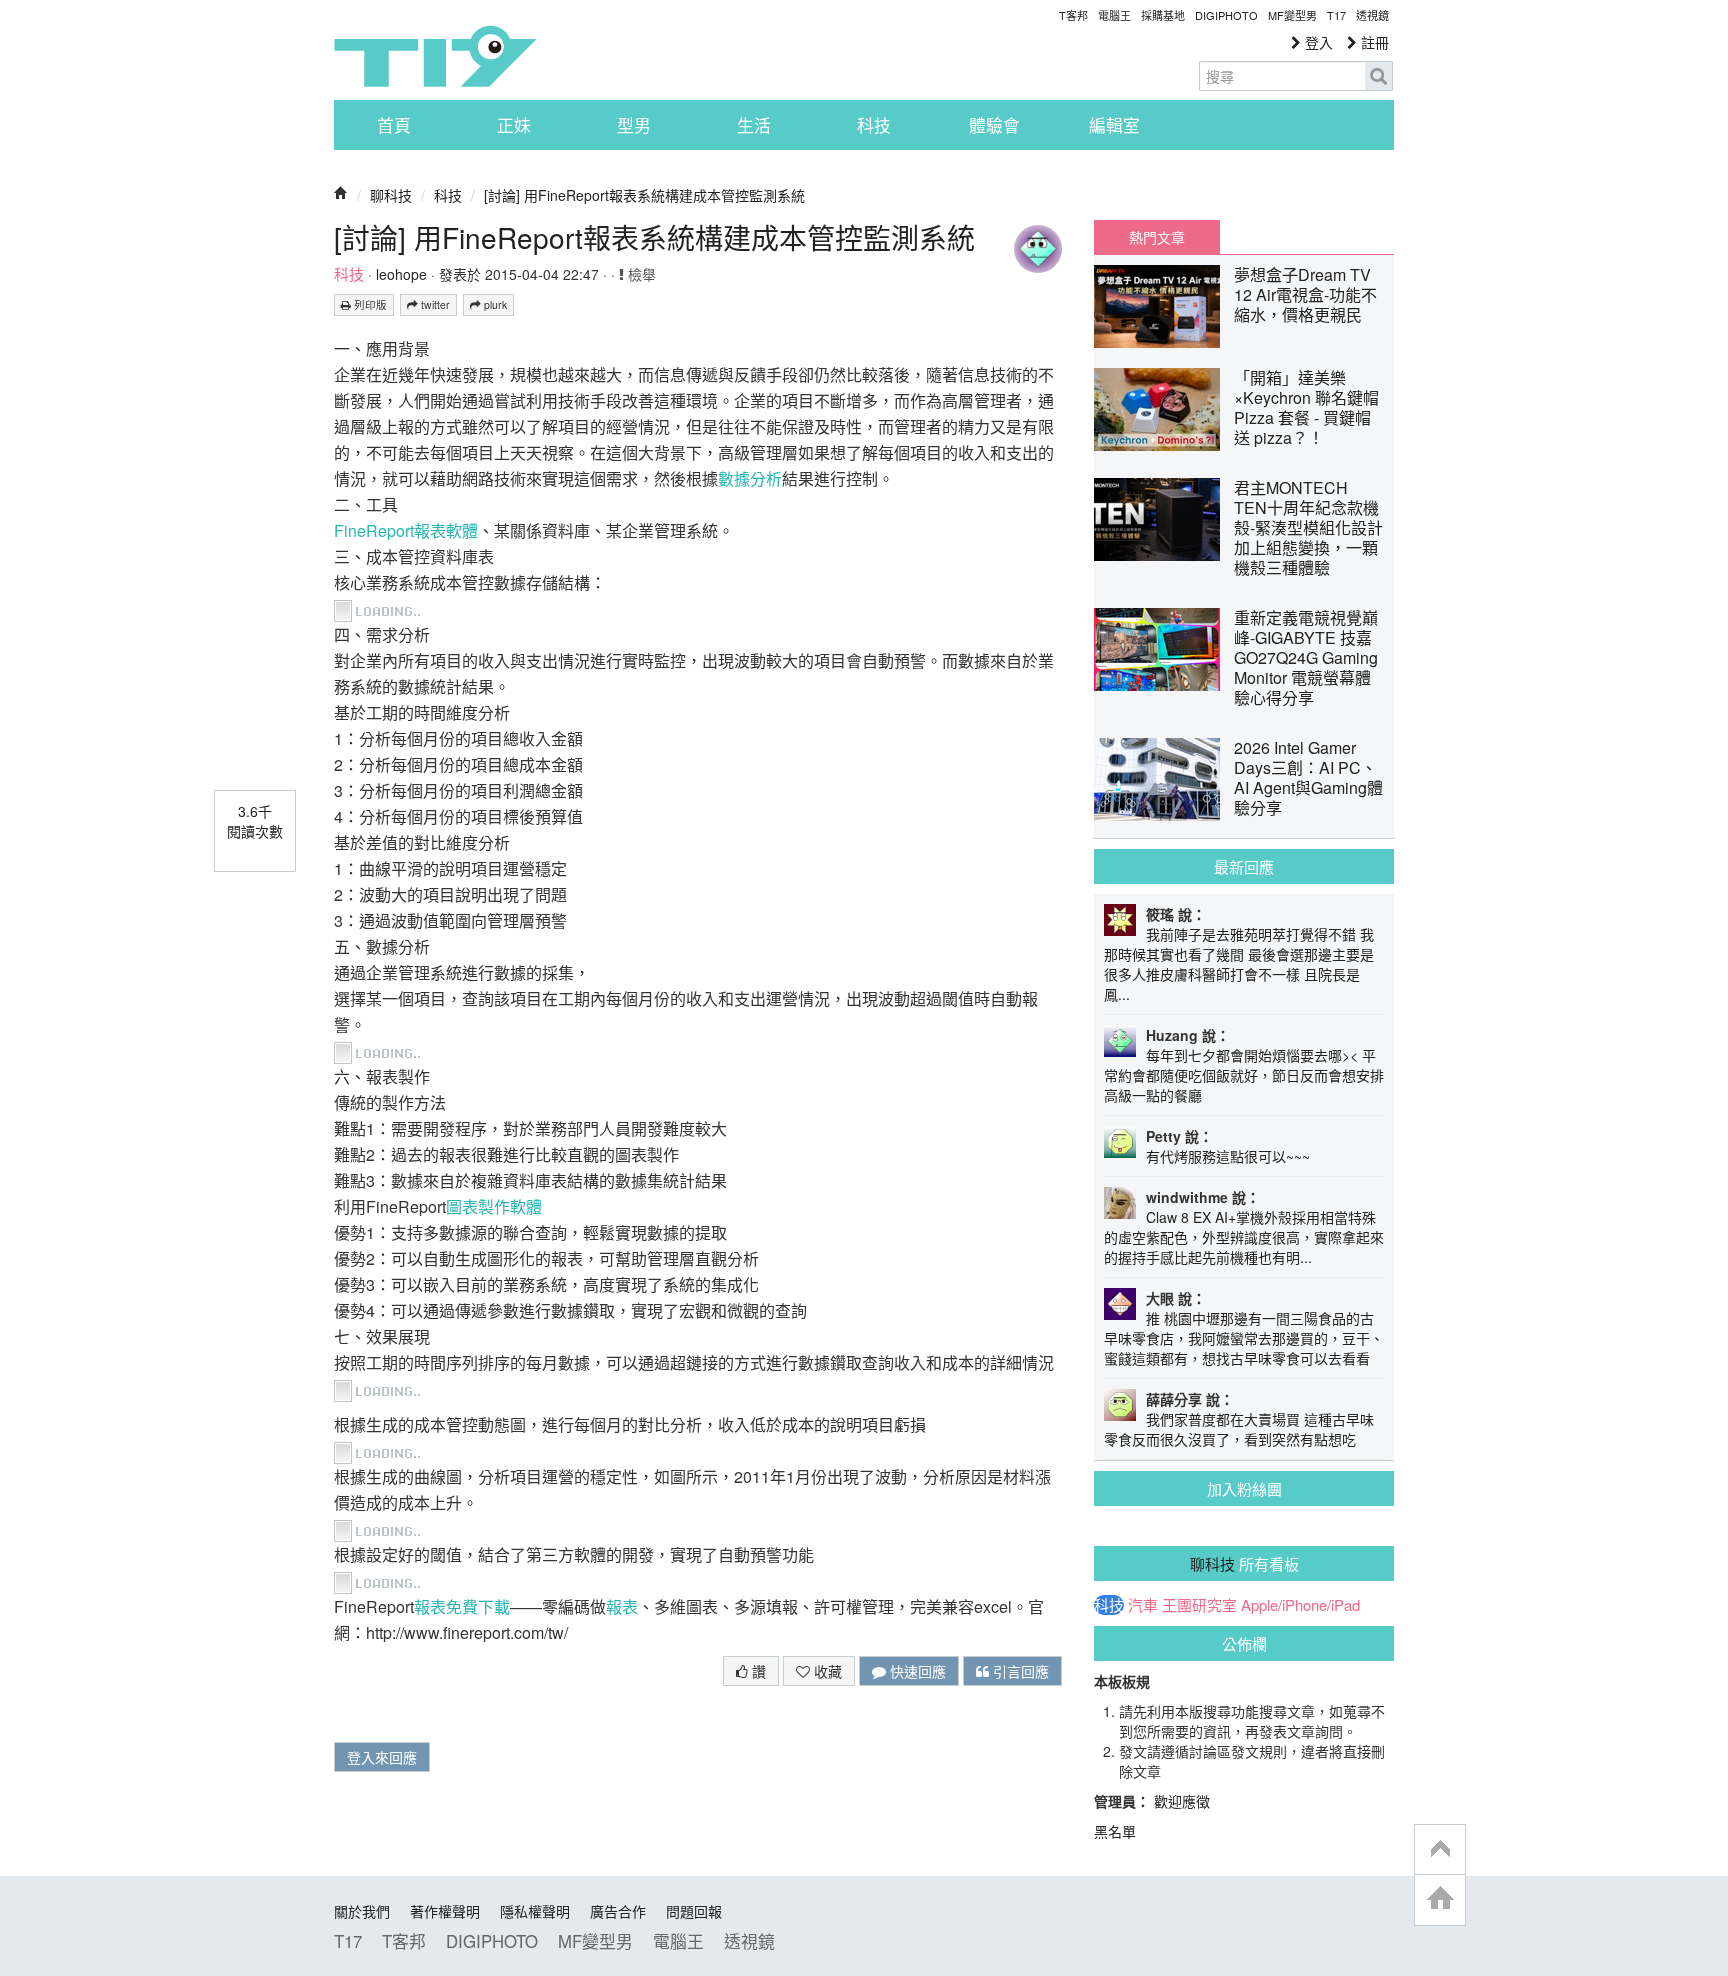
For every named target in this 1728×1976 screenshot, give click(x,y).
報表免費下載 (462, 1606)
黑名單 (1115, 1831)
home (1440, 1899)
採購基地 (1163, 15)
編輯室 (1114, 125)
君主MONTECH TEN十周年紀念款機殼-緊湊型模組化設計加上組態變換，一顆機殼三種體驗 (1308, 527)
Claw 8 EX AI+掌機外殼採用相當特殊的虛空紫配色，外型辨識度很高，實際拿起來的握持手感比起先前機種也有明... (1244, 1237)
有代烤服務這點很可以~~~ (1228, 1156)
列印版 (369, 304)
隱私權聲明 (535, 1911)
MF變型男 (1292, 15)
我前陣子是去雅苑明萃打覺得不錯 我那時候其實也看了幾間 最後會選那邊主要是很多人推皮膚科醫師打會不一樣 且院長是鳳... (1239, 964)
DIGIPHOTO (1226, 15)
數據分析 (750, 478)
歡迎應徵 (1182, 1801)
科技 (874, 125)
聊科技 (391, 195)
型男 (634, 125)
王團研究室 (1199, 1605)
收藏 (826, 1671)
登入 (1317, 42)
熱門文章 (1157, 237)
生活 (754, 125)
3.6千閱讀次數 (255, 821)
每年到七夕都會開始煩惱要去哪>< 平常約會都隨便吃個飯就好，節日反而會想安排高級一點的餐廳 (1244, 1075)
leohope (401, 274)
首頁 (394, 125)
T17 (435, 56)
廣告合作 (618, 1911)
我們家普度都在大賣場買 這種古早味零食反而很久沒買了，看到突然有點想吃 (1239, 1429)
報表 (622, 1606)
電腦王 (1114, 15)
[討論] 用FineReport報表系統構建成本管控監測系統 (644, 195)
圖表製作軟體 (494, 1206)
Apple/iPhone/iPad (1300, 1605)
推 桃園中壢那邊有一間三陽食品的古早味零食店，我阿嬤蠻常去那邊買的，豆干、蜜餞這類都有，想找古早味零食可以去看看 (1244, 1338)
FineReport (374, 530)
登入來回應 (382, 1757)
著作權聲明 (445, 1911)
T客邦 (1073, 15)
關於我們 (362, 1911)
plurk (494, 304)
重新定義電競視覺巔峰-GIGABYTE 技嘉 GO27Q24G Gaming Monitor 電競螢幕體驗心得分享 (1306, 657)
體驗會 (994, 125)
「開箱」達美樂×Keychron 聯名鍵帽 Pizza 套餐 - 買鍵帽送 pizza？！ (1306, 407)
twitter (434, 304)
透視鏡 (1372, 15)
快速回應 (916, 1671)
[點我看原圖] (381, 608)
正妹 (514, 125)
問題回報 (694, 1911)
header (1440, 1850)
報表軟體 (446, 530)
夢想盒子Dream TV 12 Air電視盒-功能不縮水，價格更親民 (1305, 294)
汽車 (1143, 1605)
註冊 (1373, 42)
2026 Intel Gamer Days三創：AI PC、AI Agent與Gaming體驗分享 (1308, 777)
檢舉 (640, 274)
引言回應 (1019, 1671)
